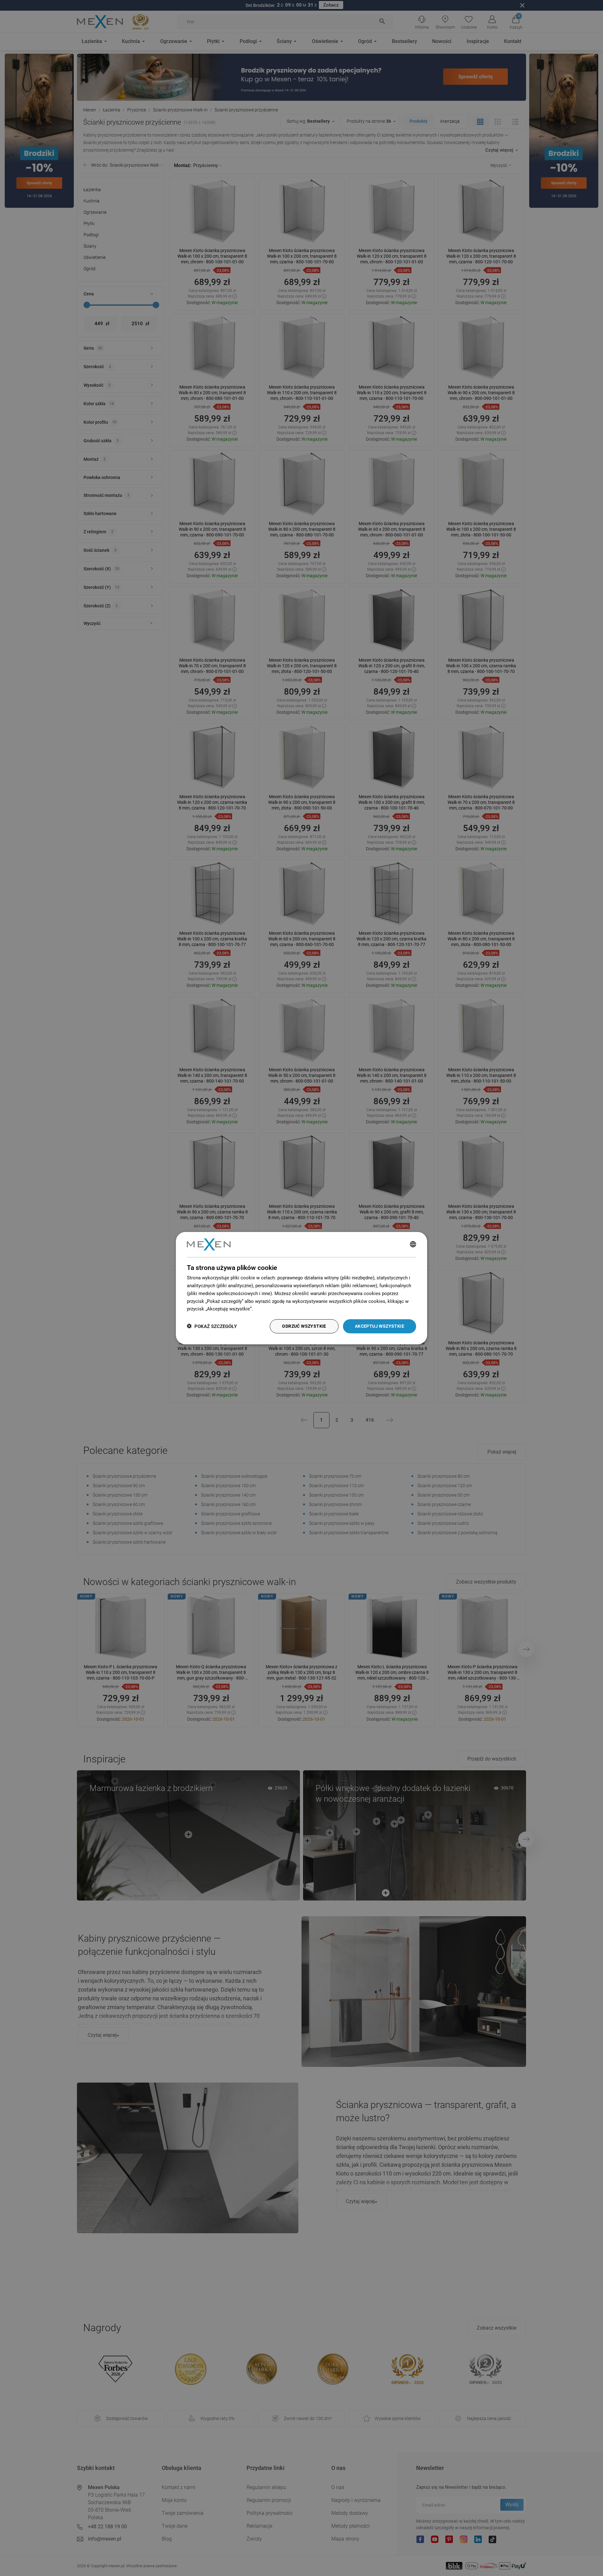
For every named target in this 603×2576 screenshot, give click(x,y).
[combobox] (413, 1245)
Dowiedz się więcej (274, 1309)
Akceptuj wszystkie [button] (380, 1326)
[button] (212, 1326)
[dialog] (301, 1288)
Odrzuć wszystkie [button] (304, 1326)
